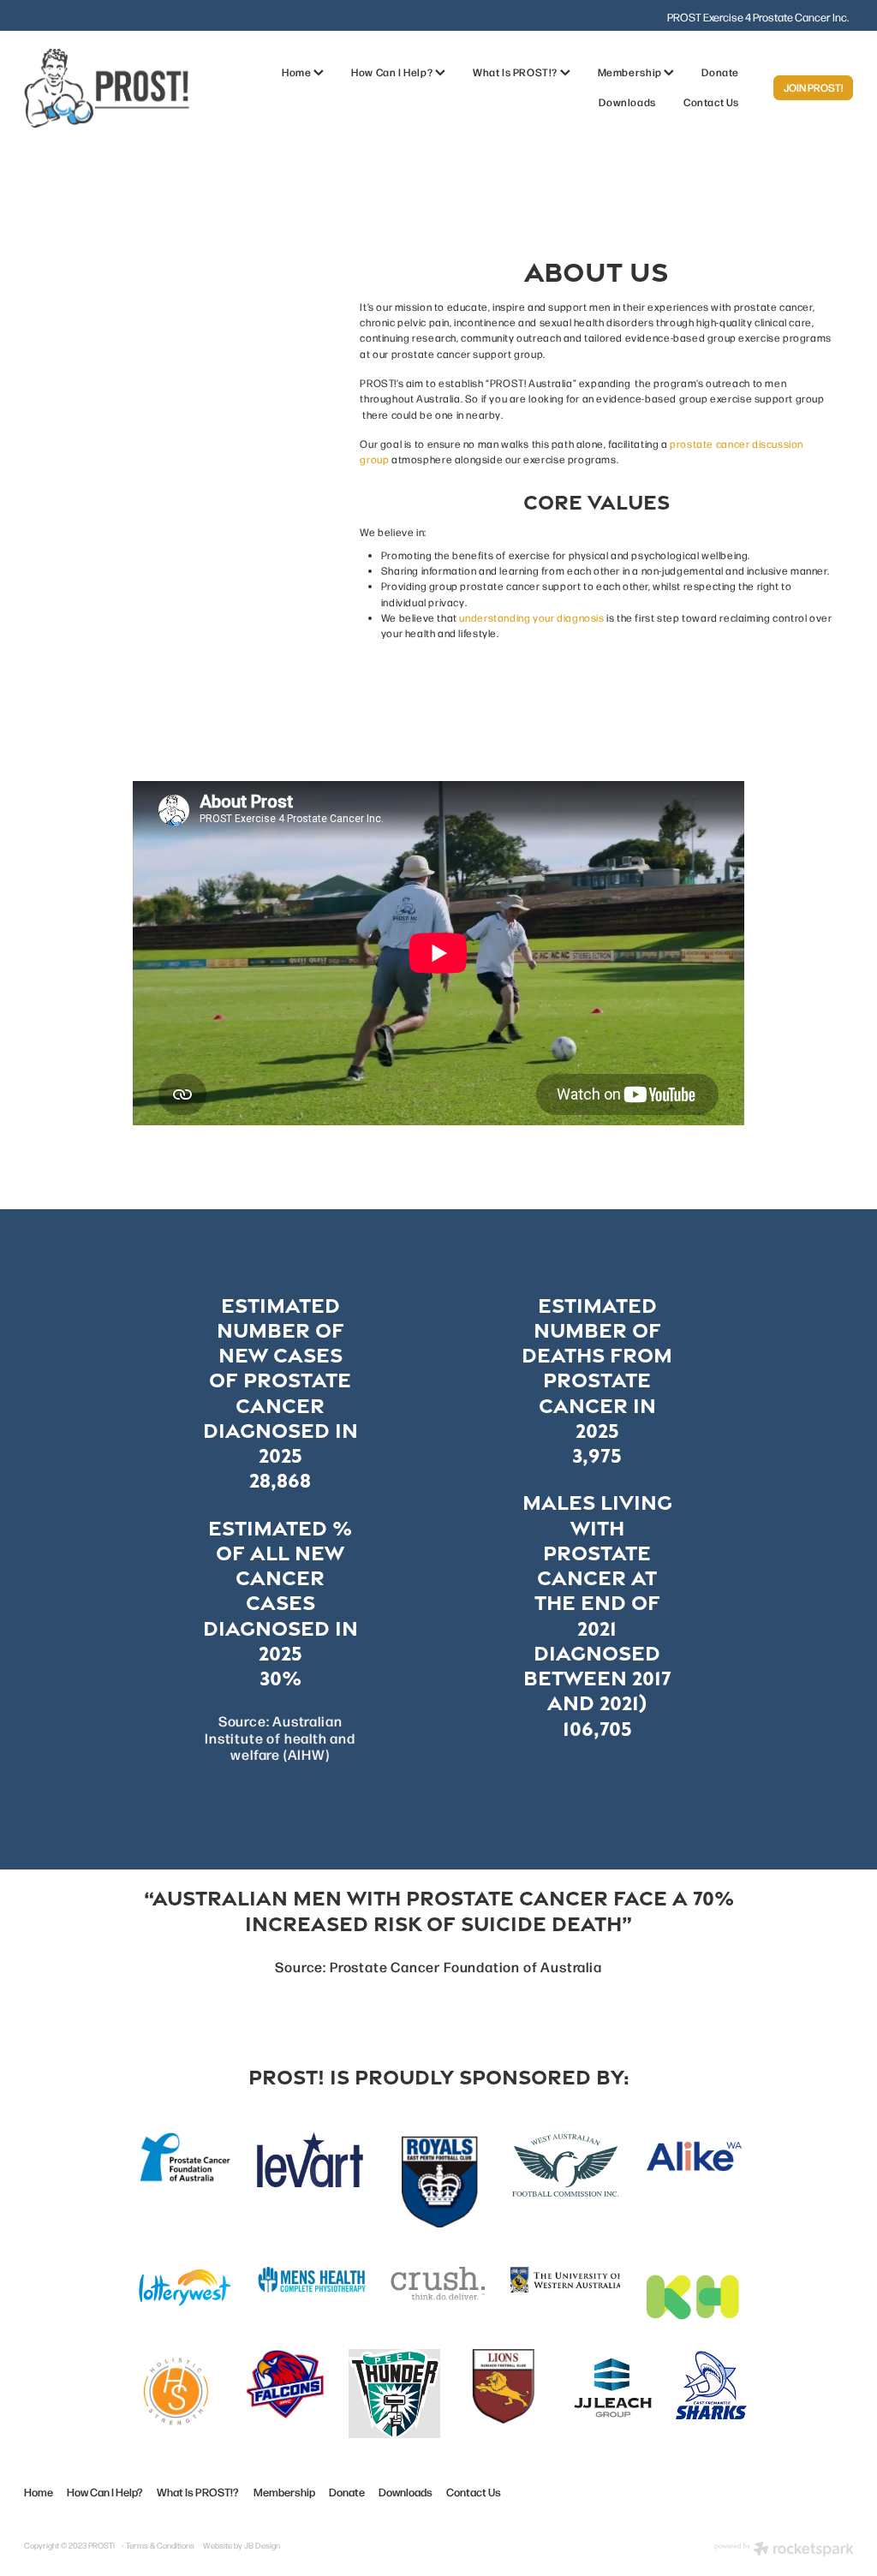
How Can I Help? (393, 72)
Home (298, 72)
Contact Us (711, 102)
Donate (720, 72)
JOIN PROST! (814, 87)
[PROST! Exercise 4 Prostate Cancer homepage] (107, 88)
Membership (631, 72)
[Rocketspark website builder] (784, 2550)
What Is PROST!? (516, 72)
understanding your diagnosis (531, 617)
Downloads (627, 102)
